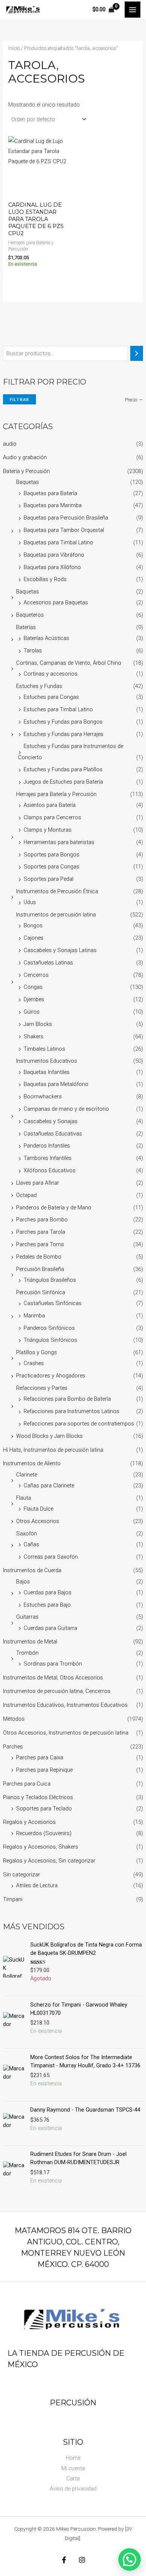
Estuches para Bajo (47, 1605)
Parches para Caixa (40, 1757)
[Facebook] (64, 2560)
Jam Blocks (38, 1024)
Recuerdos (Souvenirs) (44, 1833)
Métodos (14, 1719)
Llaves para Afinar (38, 1183)
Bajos (23, 1582)
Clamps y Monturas (48, 830)
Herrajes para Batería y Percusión (56, 794)
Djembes (34, 999)
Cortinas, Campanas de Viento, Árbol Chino (69, 663)
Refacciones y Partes (42, 1388)
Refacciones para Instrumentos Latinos (72, 1411)
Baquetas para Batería (50, 493)
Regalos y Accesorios (29, 1822)
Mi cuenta (73, 2468)
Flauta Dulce (38, 1509)
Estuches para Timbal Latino (58, 709)
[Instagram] (82, 2560)
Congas (33, 987)
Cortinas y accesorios (51, 674)
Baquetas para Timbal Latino (58, 542)
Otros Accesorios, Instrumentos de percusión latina (66, 1733)
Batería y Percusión (26, 471)
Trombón (27, 1653)
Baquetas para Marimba (53, 505)
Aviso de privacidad (73, 2489)
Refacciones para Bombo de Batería (67, 1399)
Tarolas (33, 650)
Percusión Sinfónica (41, 1292)
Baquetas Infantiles (47, 1072)
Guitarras (27, 1617)
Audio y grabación (25, 457)
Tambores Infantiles (48, 1158)
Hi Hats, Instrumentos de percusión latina (53, 1450)
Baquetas (28, 482)
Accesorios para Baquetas (56, 602)
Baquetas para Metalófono (56, 1084)
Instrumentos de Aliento (32, 1463)
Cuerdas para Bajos (48, 1592)
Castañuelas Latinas (48, 963)
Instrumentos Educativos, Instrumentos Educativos (65, 1705)
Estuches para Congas (51, 697)
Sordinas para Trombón (53, 1664)
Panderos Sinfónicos (49, 1328)
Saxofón (27, 1534)
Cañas (31, 1544)
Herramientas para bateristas (59, 842)
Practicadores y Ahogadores (51, 1376)
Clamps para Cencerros (52, 817)
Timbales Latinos (44, 1049)
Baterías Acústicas (46, 638)
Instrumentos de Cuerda (32, 1570)
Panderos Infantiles (47, 1146)
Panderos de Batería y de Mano (54, 1208)
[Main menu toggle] (133, 9)
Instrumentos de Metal (30, 1642)
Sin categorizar (22, 1875)
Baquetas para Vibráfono (54, 555)
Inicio (14, 48)
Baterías (26, 627)
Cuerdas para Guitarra (50, 1628)
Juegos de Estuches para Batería (63, 782)
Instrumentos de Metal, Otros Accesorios (53, 1678)
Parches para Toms (40, 1244)
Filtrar (19, 399)
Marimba (34, 1316)
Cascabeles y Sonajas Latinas (60, 950)
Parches (13, 1747)
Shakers (34, 1036)
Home (73, 2458)
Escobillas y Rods (45, 579)
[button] (130, 2559)
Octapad (26, 1195)
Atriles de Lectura (37, 1885)
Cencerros (36, 975)
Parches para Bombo (42, 1220)
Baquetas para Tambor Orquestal (64, 530)
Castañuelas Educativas (53, 1134)
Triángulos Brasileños (50, 1280)
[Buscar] (137, 353)
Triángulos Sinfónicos (50, 1340)
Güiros (32, 1012)
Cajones (34, 938)
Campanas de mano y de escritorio (66, 1109)
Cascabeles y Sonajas (51, 1121)
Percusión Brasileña (40, 1269)
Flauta (24, 1498)
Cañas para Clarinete (49, 1486)
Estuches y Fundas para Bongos (63, 722)
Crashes (34, 1363)
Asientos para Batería (50, 805)
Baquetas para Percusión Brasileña (66, 518)
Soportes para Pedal (48, 879)
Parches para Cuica (27, 1784)
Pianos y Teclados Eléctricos (38, 1797)
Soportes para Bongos (51, 855)
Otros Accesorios (38, 1521)
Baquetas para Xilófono (52, 567)
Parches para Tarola (41, 1232)
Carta (73, 2478)
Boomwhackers (43, 1096)
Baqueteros (30, 615)
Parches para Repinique (44, 1770)
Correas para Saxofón (51, 1557)
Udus (30, 902)
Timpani (13, 1899)
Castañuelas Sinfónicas (53, 1303)
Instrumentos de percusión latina (56, 915)
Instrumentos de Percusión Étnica (57, 891)
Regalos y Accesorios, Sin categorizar (49, 1861)
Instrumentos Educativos (47, 1061)
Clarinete (27, 1475)
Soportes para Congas (51, 867)
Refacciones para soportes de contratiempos (79, 1424)
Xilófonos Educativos (50, 1170)
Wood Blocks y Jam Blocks (49, 1436)
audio (10, 444)
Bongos (33, 925)
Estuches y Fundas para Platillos (63, 769)
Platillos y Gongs (36, 1352)
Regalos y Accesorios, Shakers (41, 1847)
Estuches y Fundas (39, 686)
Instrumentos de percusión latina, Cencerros (57, 1691)
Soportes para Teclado (44, 1808)
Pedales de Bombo (39, 1257)
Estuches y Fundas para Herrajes (63, 734)
